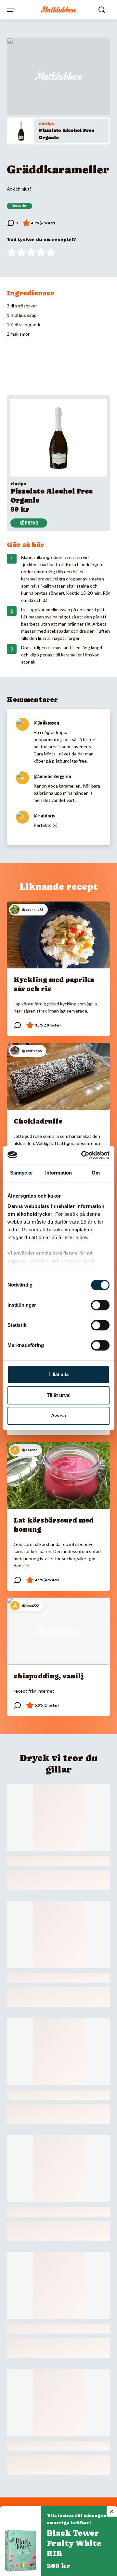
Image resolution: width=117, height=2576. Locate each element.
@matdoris (44, 816)
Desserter (19, 206)
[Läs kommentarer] (12, 223)
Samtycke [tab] (21, 1173)
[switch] (100, 1305)
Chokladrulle (38, 1121)
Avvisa (58, 1416)
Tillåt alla (58, 1374)
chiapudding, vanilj (49, 1676)
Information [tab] (58, 1173)
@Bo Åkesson (46, 723)
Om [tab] (96, 1173)
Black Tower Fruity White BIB (74, 2543)
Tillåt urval (59, 1395)
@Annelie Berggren (52, 777)
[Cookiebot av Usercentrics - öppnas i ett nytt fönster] (83, 1155)
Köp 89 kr (29, 523)
